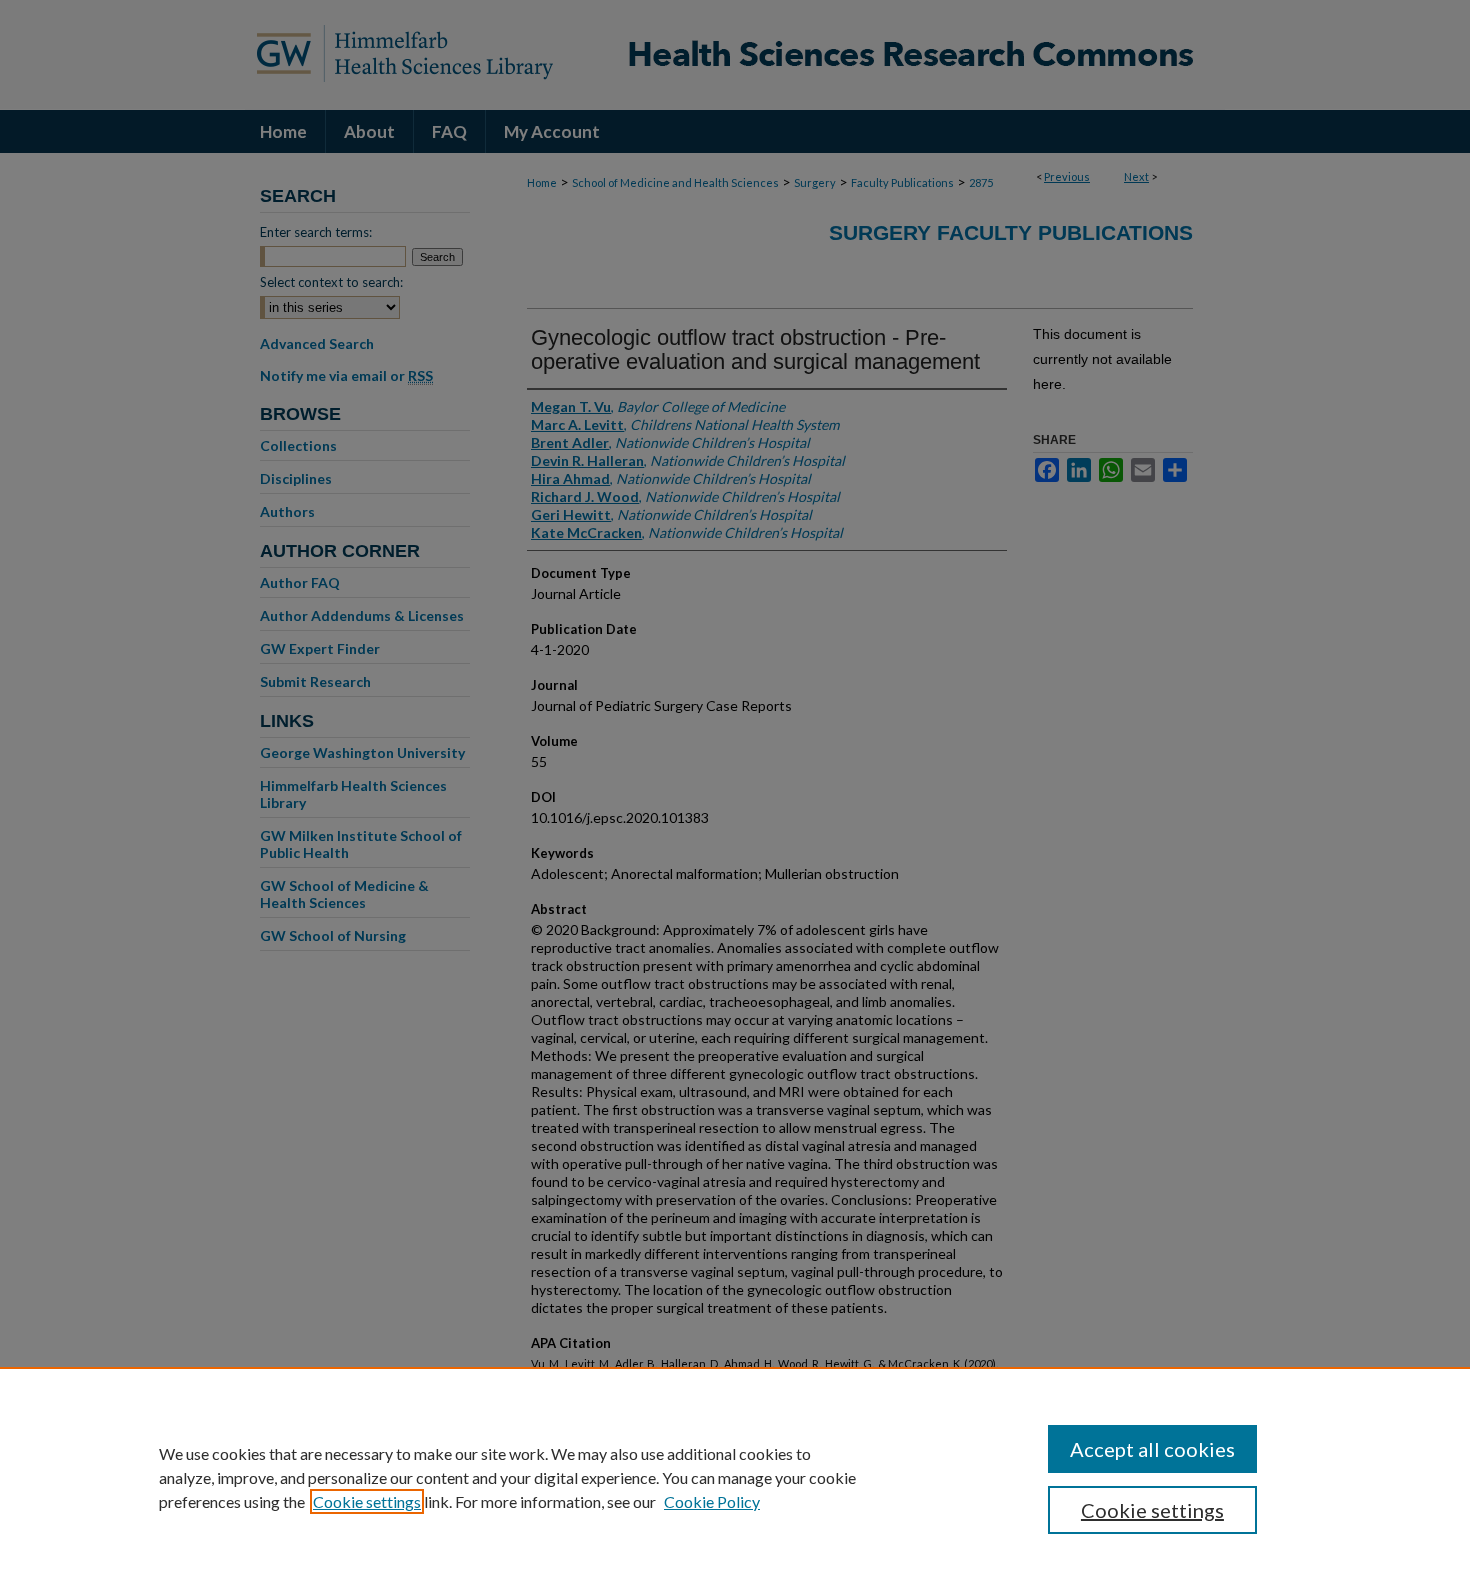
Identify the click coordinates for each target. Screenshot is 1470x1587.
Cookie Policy (712, 1501)
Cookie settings (367, 1501)
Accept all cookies (1152, 1449)
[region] (735, 1477)
